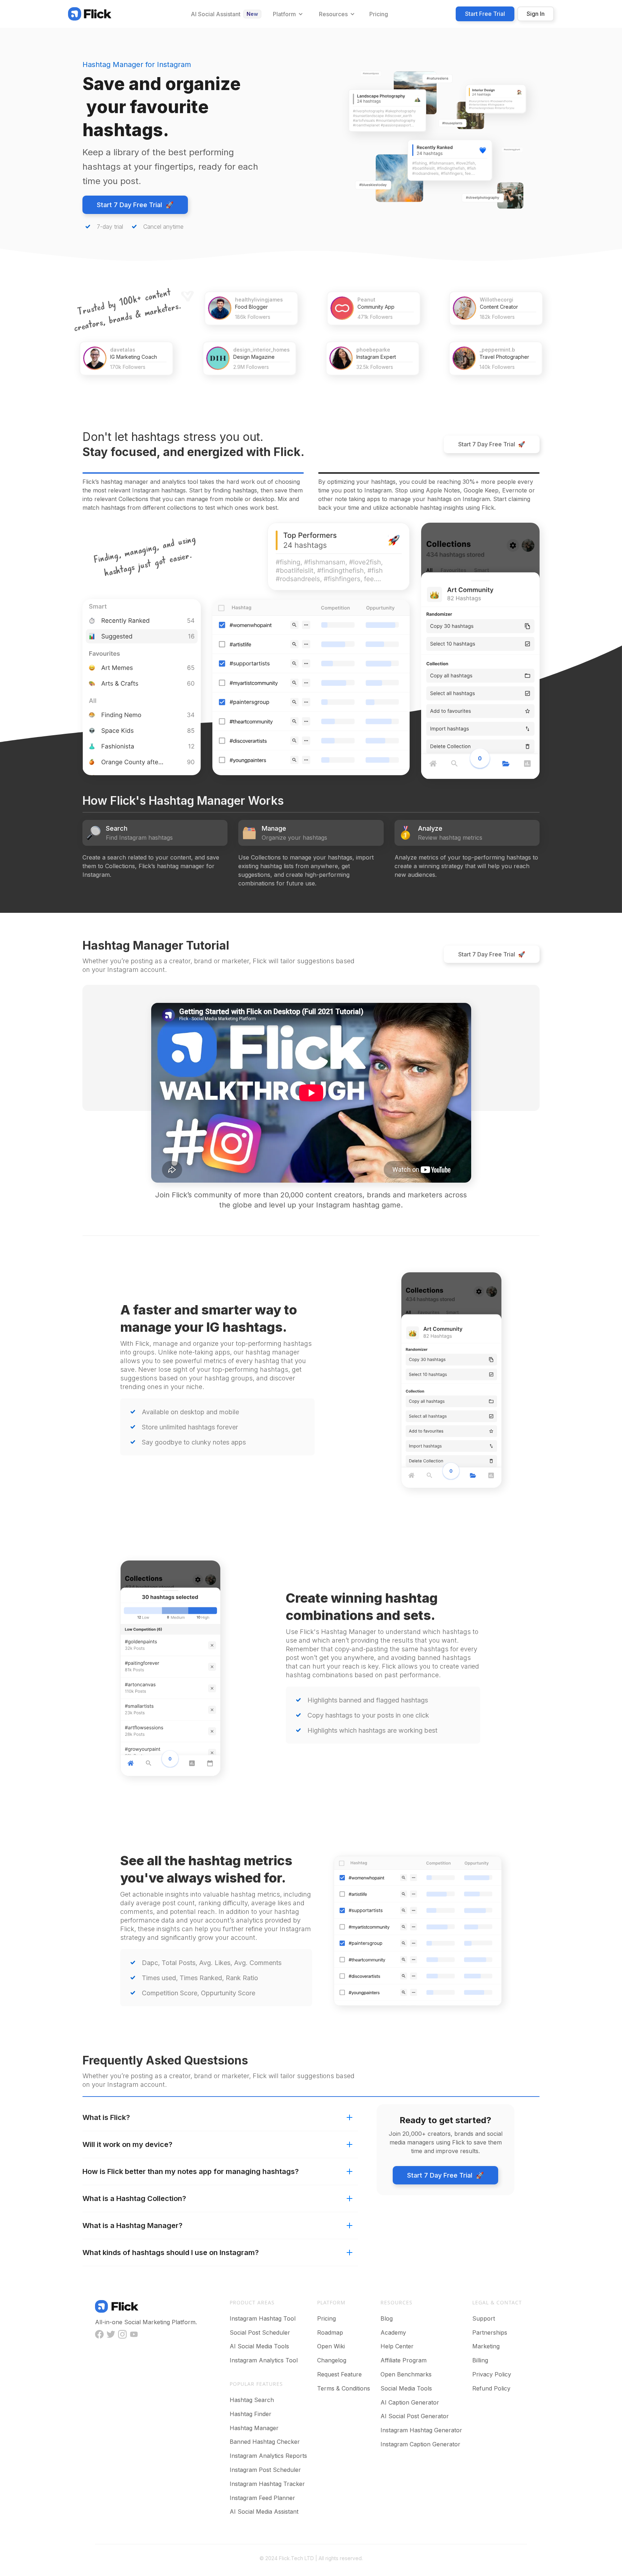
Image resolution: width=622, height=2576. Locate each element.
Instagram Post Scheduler (265, 2470)
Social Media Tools (406, 2388)
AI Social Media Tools (259, 2346)
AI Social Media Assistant (264, 2512)
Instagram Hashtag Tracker (267, 2484)
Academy (393, 2332)
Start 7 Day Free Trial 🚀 (135, 205)
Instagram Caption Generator (420, 2444)
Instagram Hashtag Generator (421, 2430)
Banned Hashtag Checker (265, 2442)
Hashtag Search (252, 2400)
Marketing (486, 2346)
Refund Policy (491, 2388)
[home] (90, 14)
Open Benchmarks (406, 2374)
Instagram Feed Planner (262, 2498)
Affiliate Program (404, 2360)
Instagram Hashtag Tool (263, 2318)
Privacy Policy (492, 2374)
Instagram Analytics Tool (264, 2360)
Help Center (397, 2346)
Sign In (536, 14)
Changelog (332, 2360)
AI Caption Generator (410, 2402)
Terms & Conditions (344, 2388)
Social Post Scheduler (260, 2332)
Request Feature (339, 2374)
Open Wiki (331, 2346)
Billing (480, 2360)
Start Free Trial (485, 14)
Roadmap (330, 2332)
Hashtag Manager (254, 2428)
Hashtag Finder (251, 2414)
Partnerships (490, 2332)
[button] (287, 14)
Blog (387, 2318)
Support (484, 2318)
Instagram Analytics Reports (268, 2456)
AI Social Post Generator (415, 2416)
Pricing (326, 2318)
